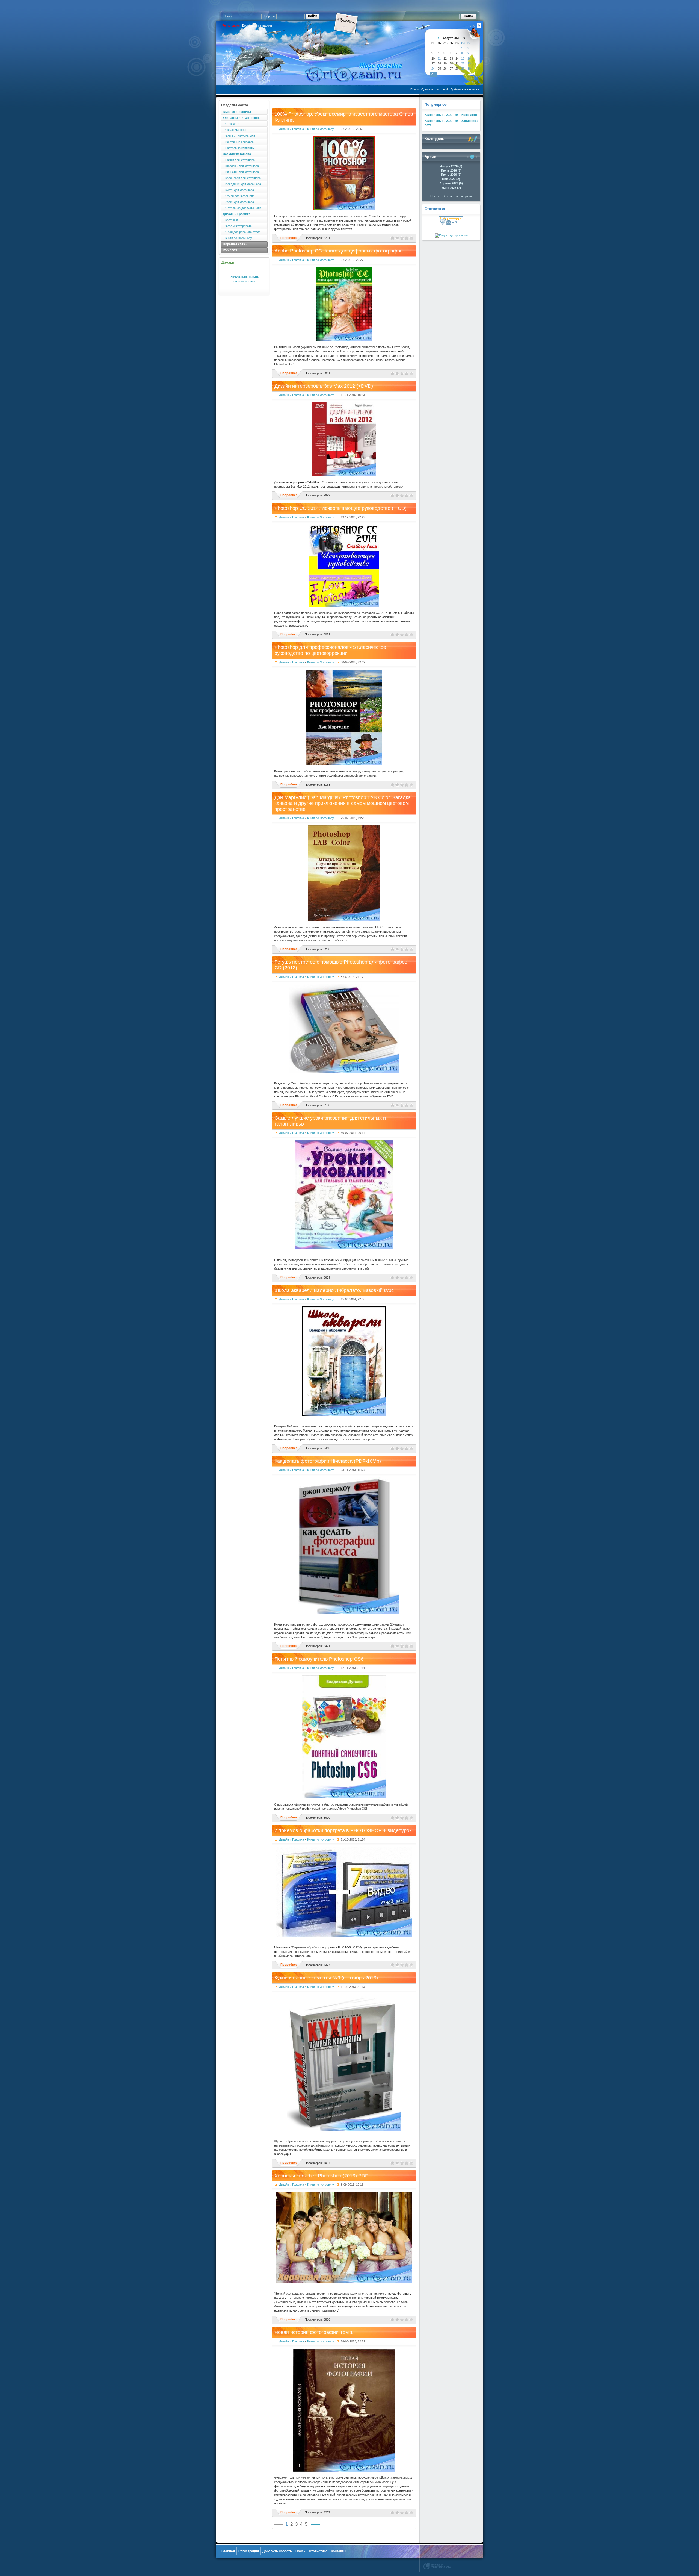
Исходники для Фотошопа (242, 184)
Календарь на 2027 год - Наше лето (451, 115)
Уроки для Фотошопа (238, 202)
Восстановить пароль (257, 25)
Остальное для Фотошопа (242, 208)
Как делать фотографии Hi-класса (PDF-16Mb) (328, 1461)
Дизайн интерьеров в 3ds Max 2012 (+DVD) (324, 386)
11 (439, 58)
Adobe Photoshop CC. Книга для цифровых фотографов (339, 251)
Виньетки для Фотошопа (241, 172)
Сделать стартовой (435, 89)
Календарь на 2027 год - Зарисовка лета (451, 123)
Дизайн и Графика (291, 129)
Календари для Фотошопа (242, 178)
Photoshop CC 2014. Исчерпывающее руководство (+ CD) (340, 508)
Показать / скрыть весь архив (451, 196)
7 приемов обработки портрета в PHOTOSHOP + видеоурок (343, 1830)
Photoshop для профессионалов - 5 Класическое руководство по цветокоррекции (330, 650)
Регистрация (231, 25)
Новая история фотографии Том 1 (314, 2332)
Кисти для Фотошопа (238, 190)
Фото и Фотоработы (238, 226)
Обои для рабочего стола (242, 232)
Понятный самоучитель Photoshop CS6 (319, 1659)
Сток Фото (231, 124)
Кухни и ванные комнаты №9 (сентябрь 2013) (326, 1978)
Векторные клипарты (239, 142)
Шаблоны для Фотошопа (241, 166)
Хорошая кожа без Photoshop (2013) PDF (321, 2176)
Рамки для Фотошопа (239, 160)
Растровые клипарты (239, 148)
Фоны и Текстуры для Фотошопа (238, 136)
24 (433, 69)
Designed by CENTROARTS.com (437, 2566)
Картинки (230, 220)
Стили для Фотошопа (239, 196)
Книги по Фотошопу (237, 238)
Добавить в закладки (465, 89)
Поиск (415, 89)
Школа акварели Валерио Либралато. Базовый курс (334, 1290)
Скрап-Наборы (234, 130)
